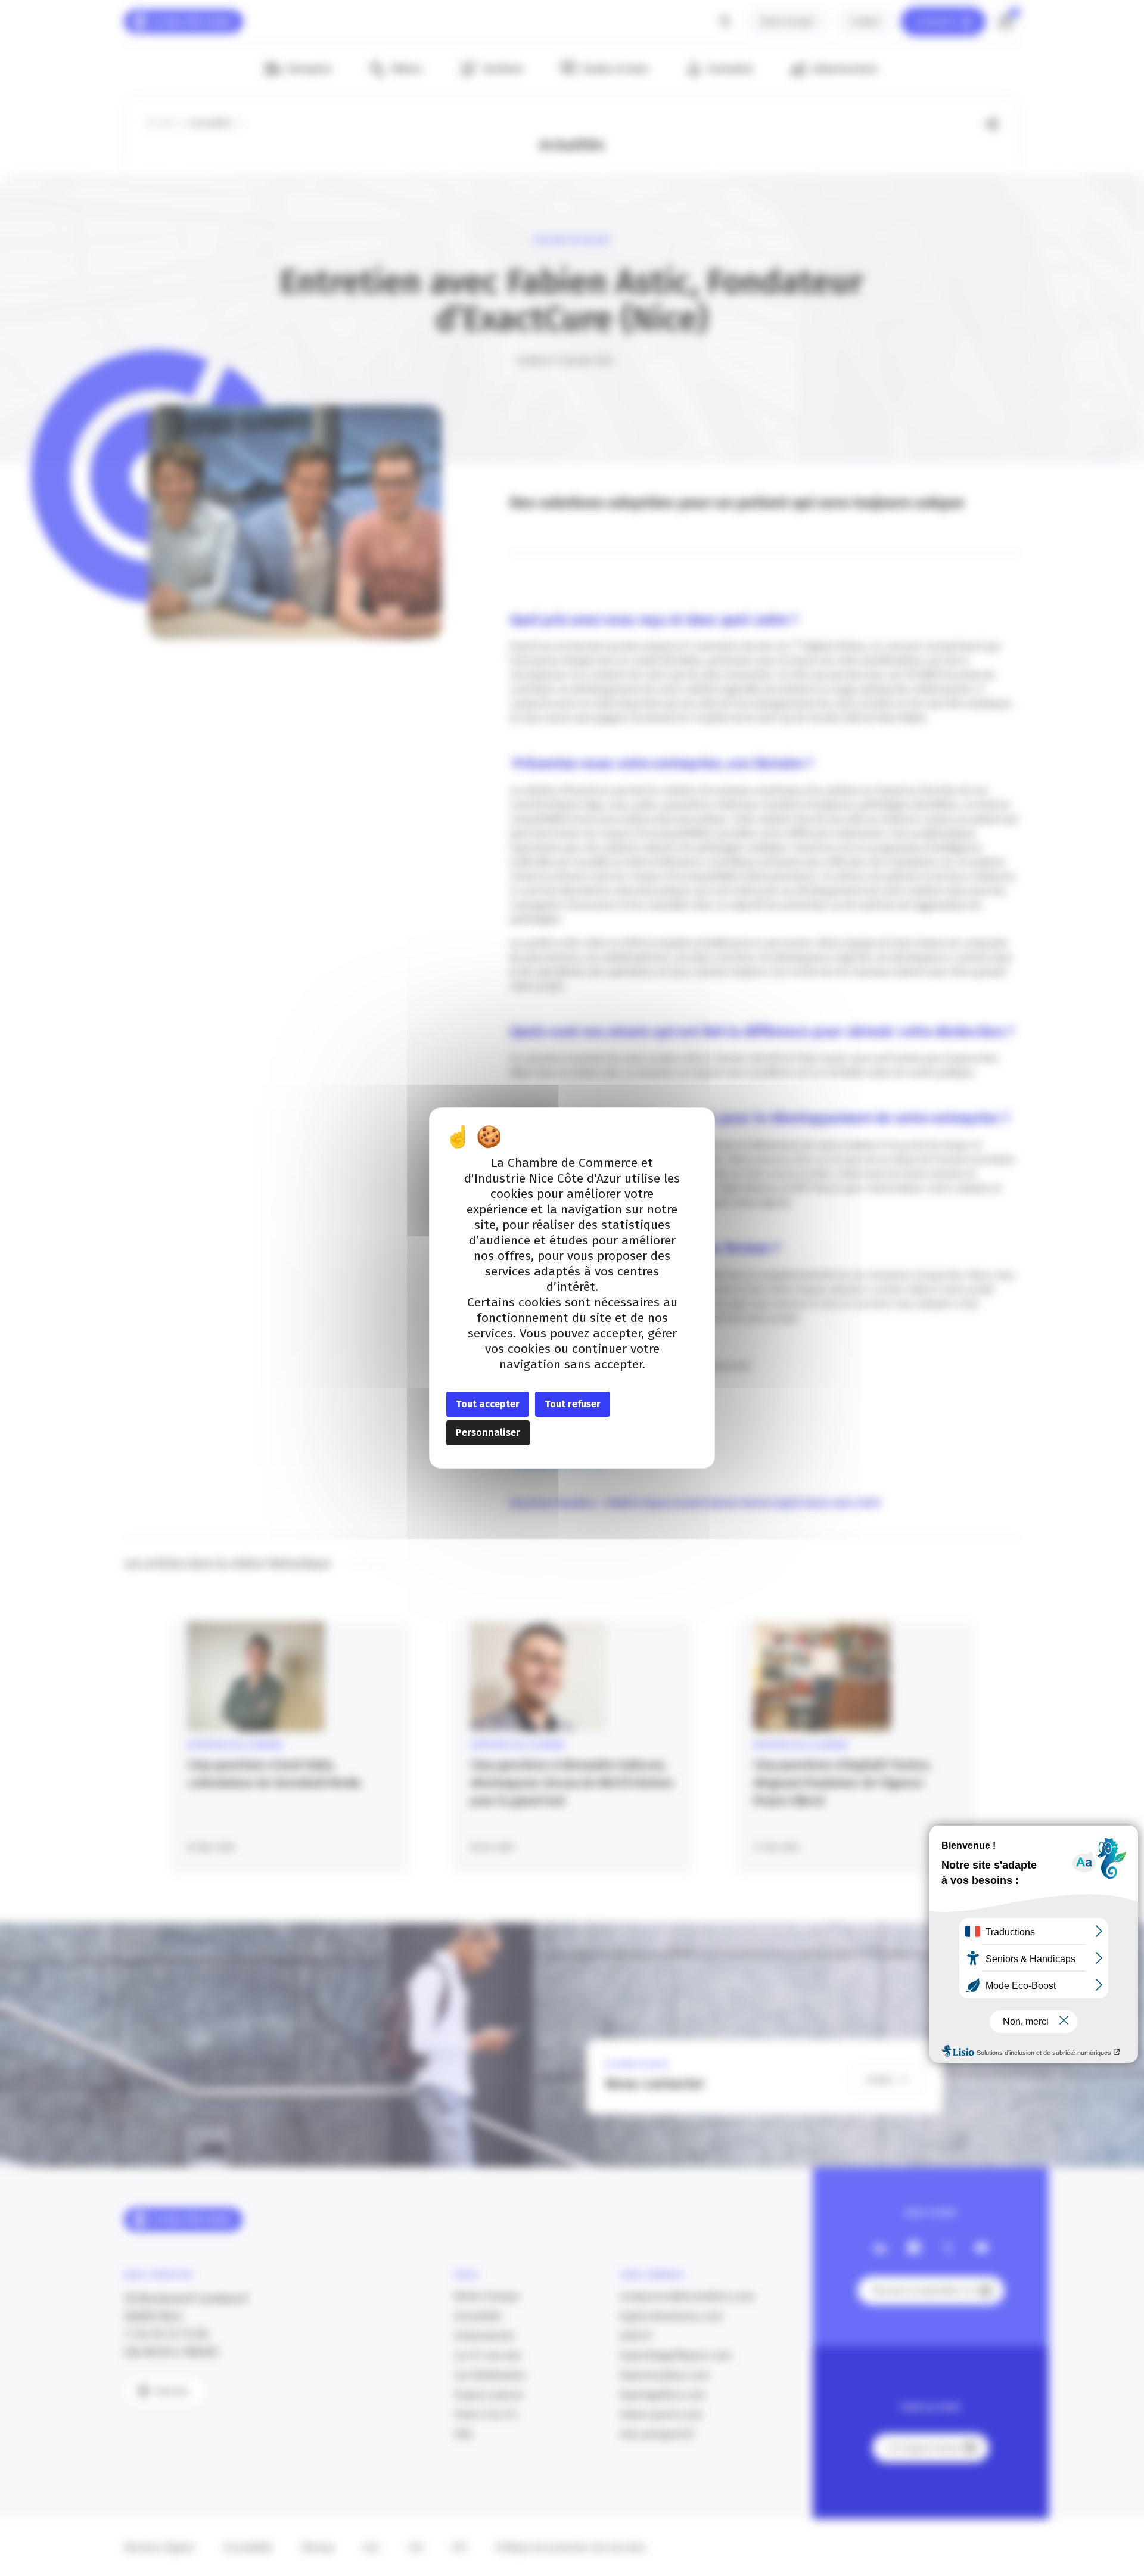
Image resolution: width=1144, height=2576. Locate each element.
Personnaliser (488, 1433)
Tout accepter (488, 1404)
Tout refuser (573, 1404)
